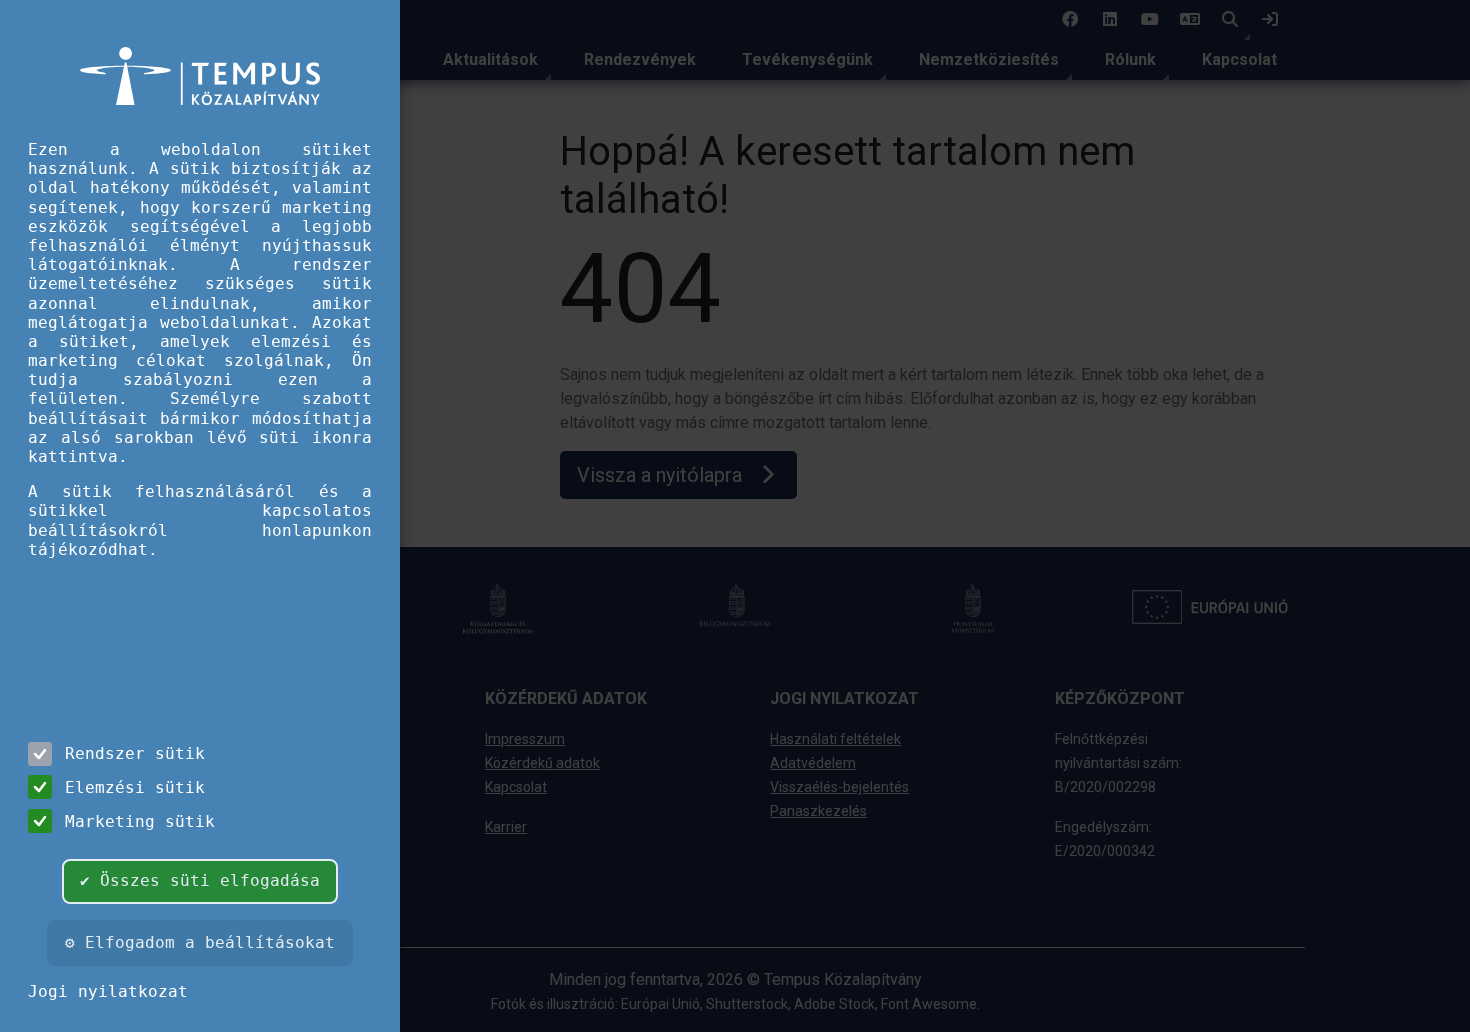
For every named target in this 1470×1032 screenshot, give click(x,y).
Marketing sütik (140, 821)
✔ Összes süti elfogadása (200, 880)
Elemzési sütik (135, 787)
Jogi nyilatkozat (108, 991)
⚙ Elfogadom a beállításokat (200, 942)
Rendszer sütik (135, 753)
